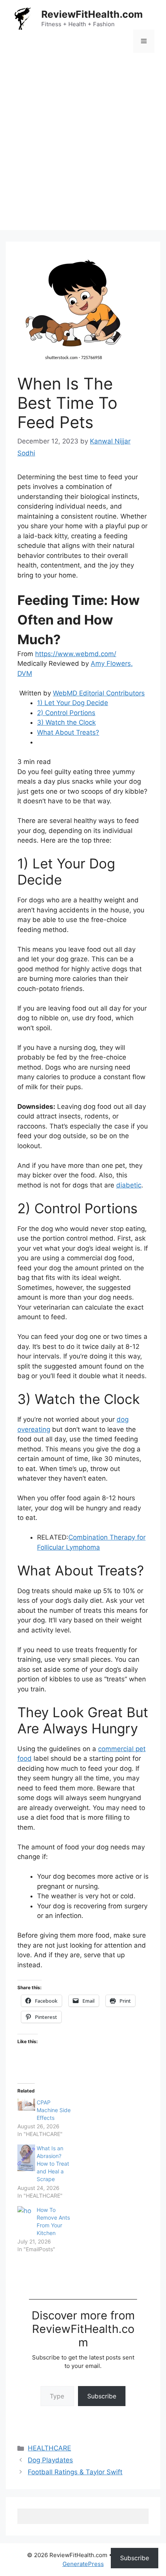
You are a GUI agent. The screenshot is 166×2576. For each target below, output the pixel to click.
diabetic (129, 1185)
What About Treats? (68, 732)
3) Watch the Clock (66, 722)
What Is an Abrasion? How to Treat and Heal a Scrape (53, 2164)
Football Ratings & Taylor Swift (75, 2472)
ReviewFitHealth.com (92, 14)
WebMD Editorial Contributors (99, 693)
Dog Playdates (50, 2460)
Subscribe (102, 2396)
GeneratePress (83, 2564)
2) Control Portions (66, 713)
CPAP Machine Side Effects (54, 2110)
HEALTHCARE (49, 2448)
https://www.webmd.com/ (76, 654)
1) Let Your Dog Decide (73, 703)
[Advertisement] (83, 147)
